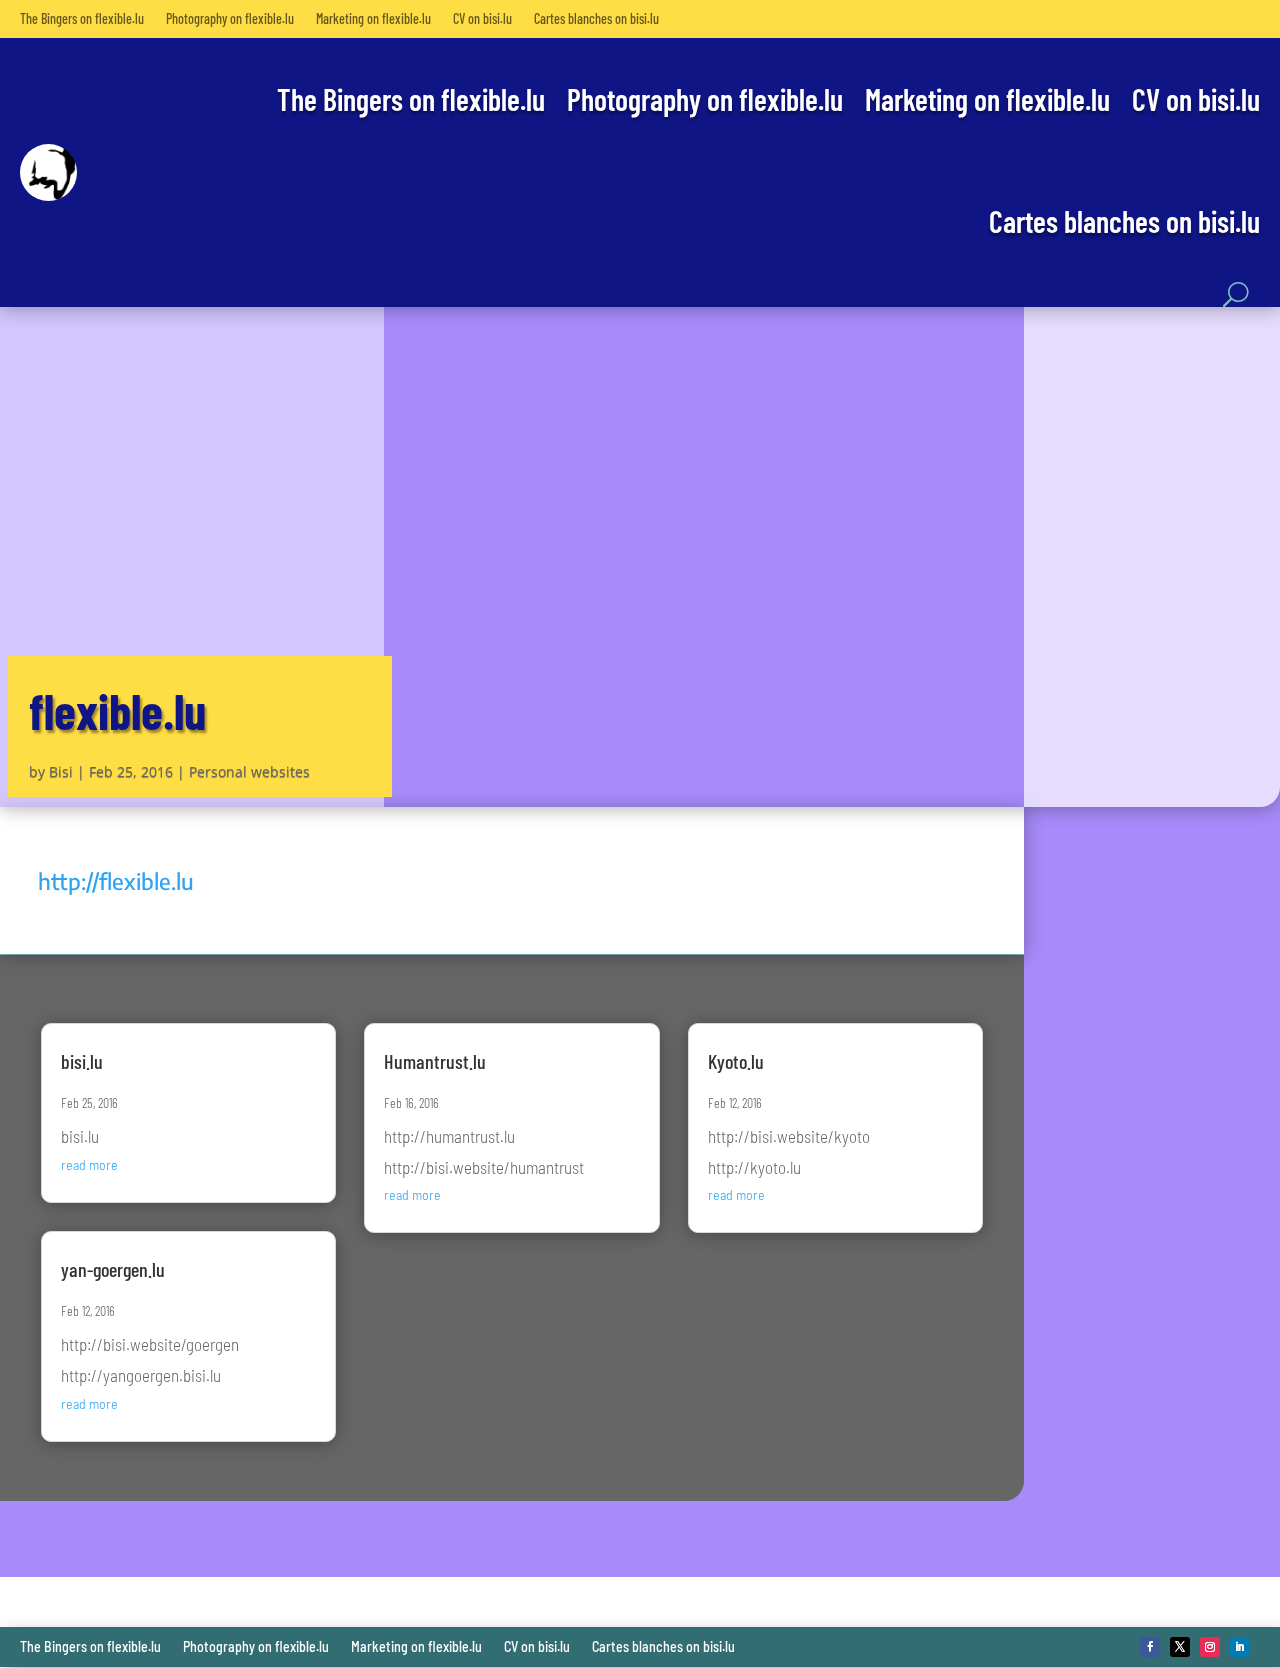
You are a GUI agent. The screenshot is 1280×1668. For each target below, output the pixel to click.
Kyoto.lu (736, 1061)
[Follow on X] (1180, 1647)
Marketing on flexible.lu (373, 18)
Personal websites (249, 771)
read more (89, 1164)
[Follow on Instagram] (1210, 1647)
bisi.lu (82, 1061)
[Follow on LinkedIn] (1240, 1647)
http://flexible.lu (116, 881)
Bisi (61, 771)
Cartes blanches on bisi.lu (596, 18)
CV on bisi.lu (482, 18)
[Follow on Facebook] (1150, 1647)
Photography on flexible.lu (230, 18)
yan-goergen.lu (113, 1269)
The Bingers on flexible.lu (82, 18)
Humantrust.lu (435, 1061)
